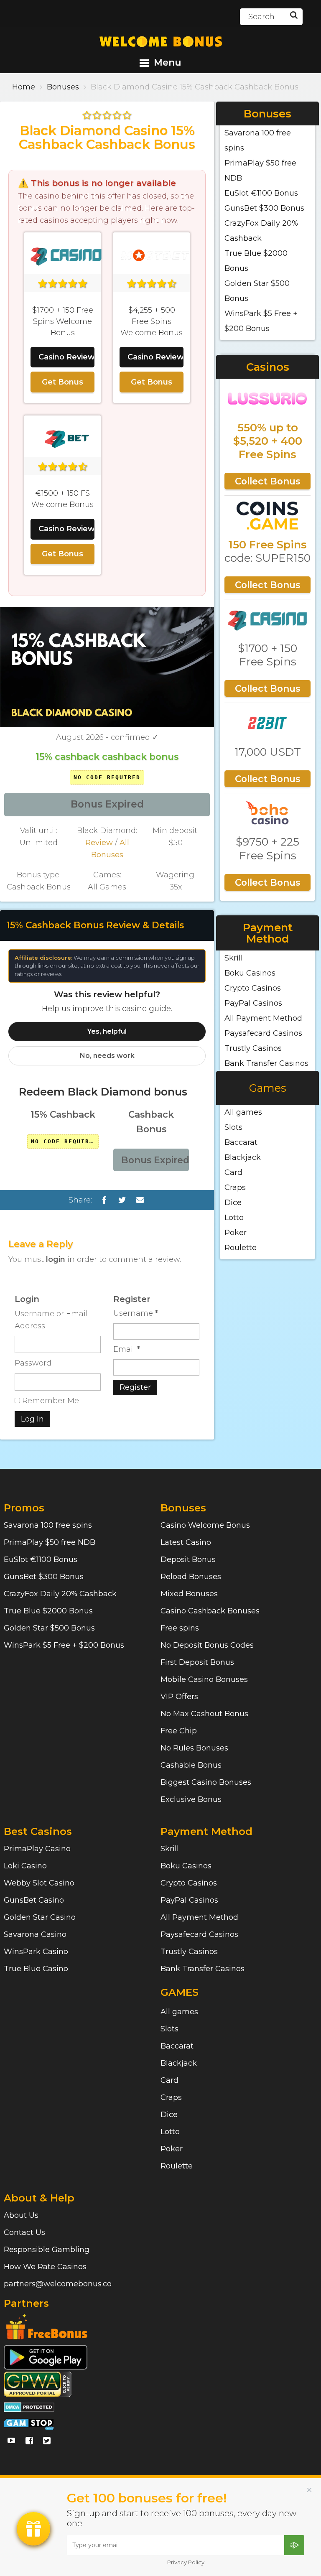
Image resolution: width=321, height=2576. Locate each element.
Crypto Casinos (253, 988)
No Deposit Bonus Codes (207, 1645)
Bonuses (63, 87)
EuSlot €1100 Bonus (261, 193)
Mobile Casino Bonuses (204, 1679)
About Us (21, 2215)
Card (233, 1172)
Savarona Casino (35, 1934)
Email (127, 1349)
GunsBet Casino (34, 1900)
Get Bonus (62, 382)
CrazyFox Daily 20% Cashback (60, 1594)
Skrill (234, 958)
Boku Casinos (250, 973)
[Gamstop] (29, 2423)
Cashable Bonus (191, 1765)
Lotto (234, 1218)
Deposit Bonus (188, 1559)
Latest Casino (186, 1542)
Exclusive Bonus (191, 1799)
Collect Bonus (267, 481)
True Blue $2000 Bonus (48, 1611)
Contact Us (24, 2232)
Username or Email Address (51, 1320)
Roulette (241, 1248)
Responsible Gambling (47, 2250)
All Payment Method (263, 1018)
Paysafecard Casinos (263, 1033)
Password (33, 1363)
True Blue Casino (36, 1969)
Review (99, 843)
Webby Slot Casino (39, 1883)
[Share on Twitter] (122, 1200)
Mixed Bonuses (189, 1594)
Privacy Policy (186, 2562)
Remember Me (50, 1401)
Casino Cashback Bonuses (210, 1611)
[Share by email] (140, 1200)
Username (136, 1313)
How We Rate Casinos (45, 2267)
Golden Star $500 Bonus (49, 1628)
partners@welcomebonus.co (58, 2284)
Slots (233, 1127)
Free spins (180, 1628)
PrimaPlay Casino (37, 1849)
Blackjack (243, 1157)
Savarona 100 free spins (48, 1525)
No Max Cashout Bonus (204, 1714)
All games (243, 1112)
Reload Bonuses (191, 1577)
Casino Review (66, 357)
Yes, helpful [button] (107, 1031)
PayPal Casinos (253, 1003)
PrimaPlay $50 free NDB (50, 1542)
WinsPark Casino (36, 1952)
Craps (235, 1187)
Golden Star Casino (40, 1917)
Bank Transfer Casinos (266, 1063)
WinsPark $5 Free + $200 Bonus (64, 1645)
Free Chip (179, 1731)
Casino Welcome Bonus (205, 1525)
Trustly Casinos (253, 1048)
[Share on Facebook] (104, 1200)
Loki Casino (25, 1866)
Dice (233, 1203)
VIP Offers (179, 1697)
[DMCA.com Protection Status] (29, 2406)
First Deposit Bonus (197, 1662)
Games (268, 1088)
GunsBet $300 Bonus (264, 208)
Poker (236, 1233)
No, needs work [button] (107, 1056)
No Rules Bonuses (194, 1748)
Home (24, 87)
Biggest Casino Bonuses (206, 1782)
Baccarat (241, 1142)
